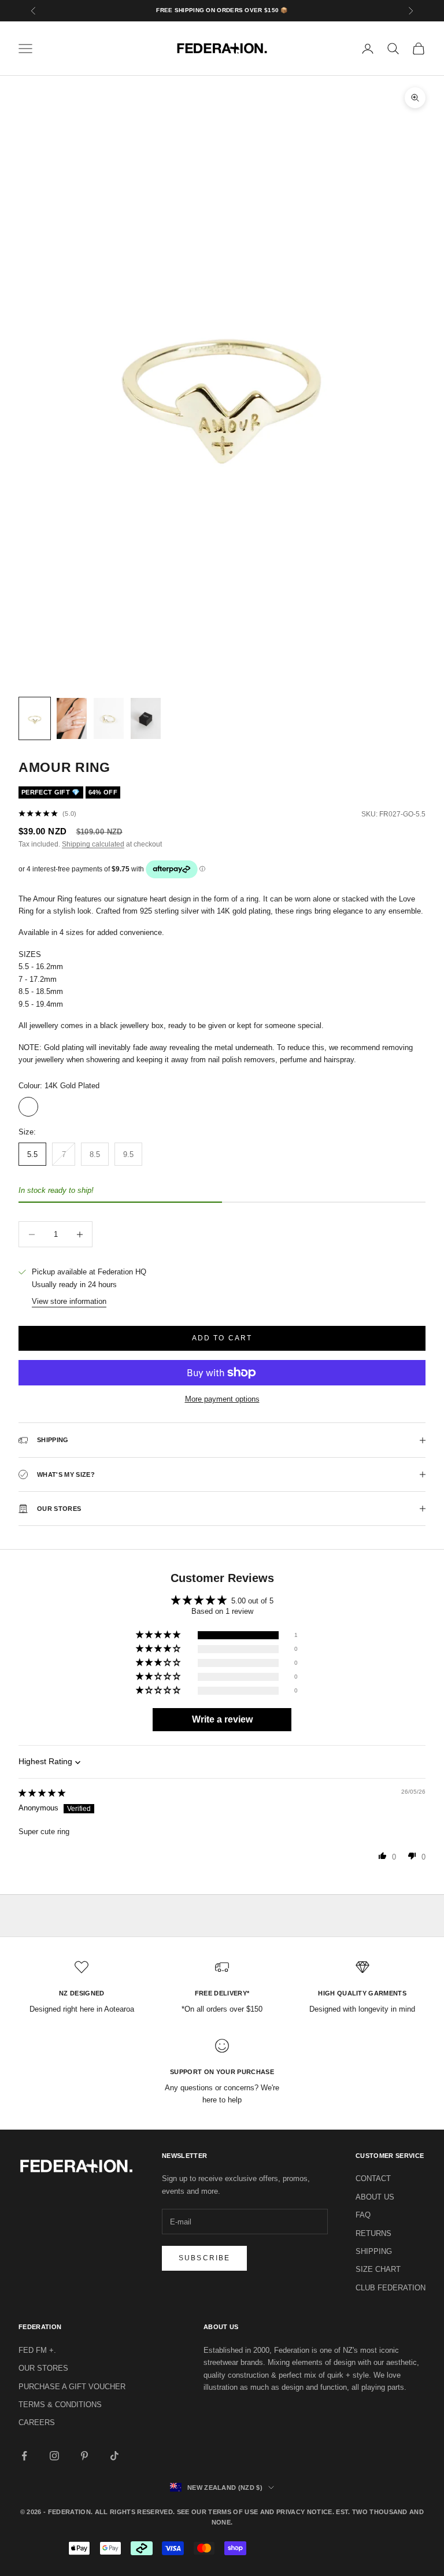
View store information (69, 1301)
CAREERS (37, 2422)
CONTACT (373, 2178)
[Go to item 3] (109, 718)
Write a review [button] (222, 1719)
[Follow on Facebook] (24, 2456)
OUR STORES (43, 2368)
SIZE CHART (378, 2269)
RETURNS (373, 2233)
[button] (159, 1635)
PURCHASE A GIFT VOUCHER (72, 2387)
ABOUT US (375, 2197)
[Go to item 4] (146, 718)
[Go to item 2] (72, 718)
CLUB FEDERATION (391, 2288)
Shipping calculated (93, 844)
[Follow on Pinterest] (84, 2456)
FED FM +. (37, 2350)
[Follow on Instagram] (54, 2456)
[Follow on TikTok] (114, 2456)
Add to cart (222, 1338)
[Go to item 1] (35, 718)
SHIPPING (374, 2251)
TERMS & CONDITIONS (60, 2405)
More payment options (222, 1399)
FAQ (363, 2215)
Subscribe (204, 2258)
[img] (42, 1793)
